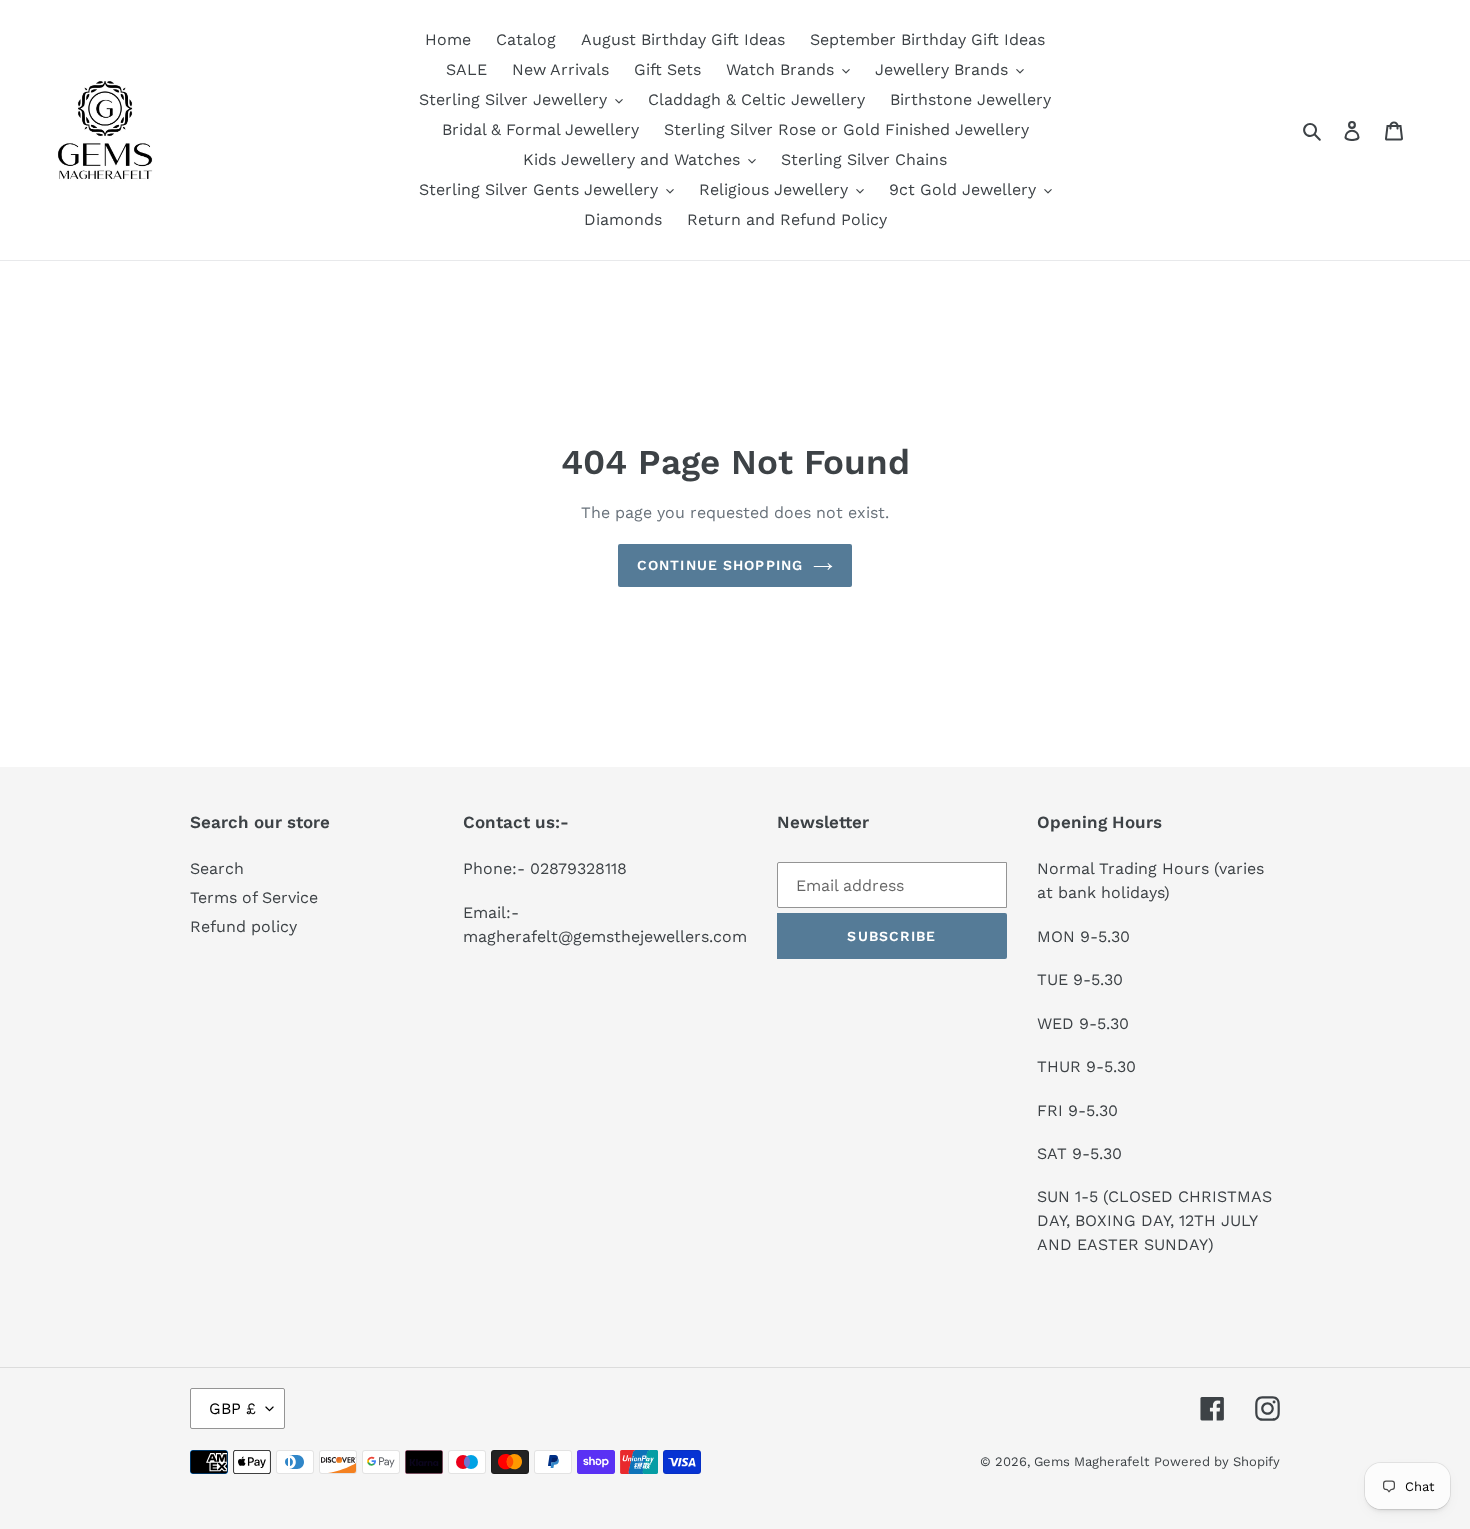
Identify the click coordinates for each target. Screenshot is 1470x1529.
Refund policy (243, 926)
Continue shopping (720, 565)
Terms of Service (254, 897)
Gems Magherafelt (1091, 1461)
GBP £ (232, 1408)
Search (217, 868)
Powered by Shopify (1217, 1461)
